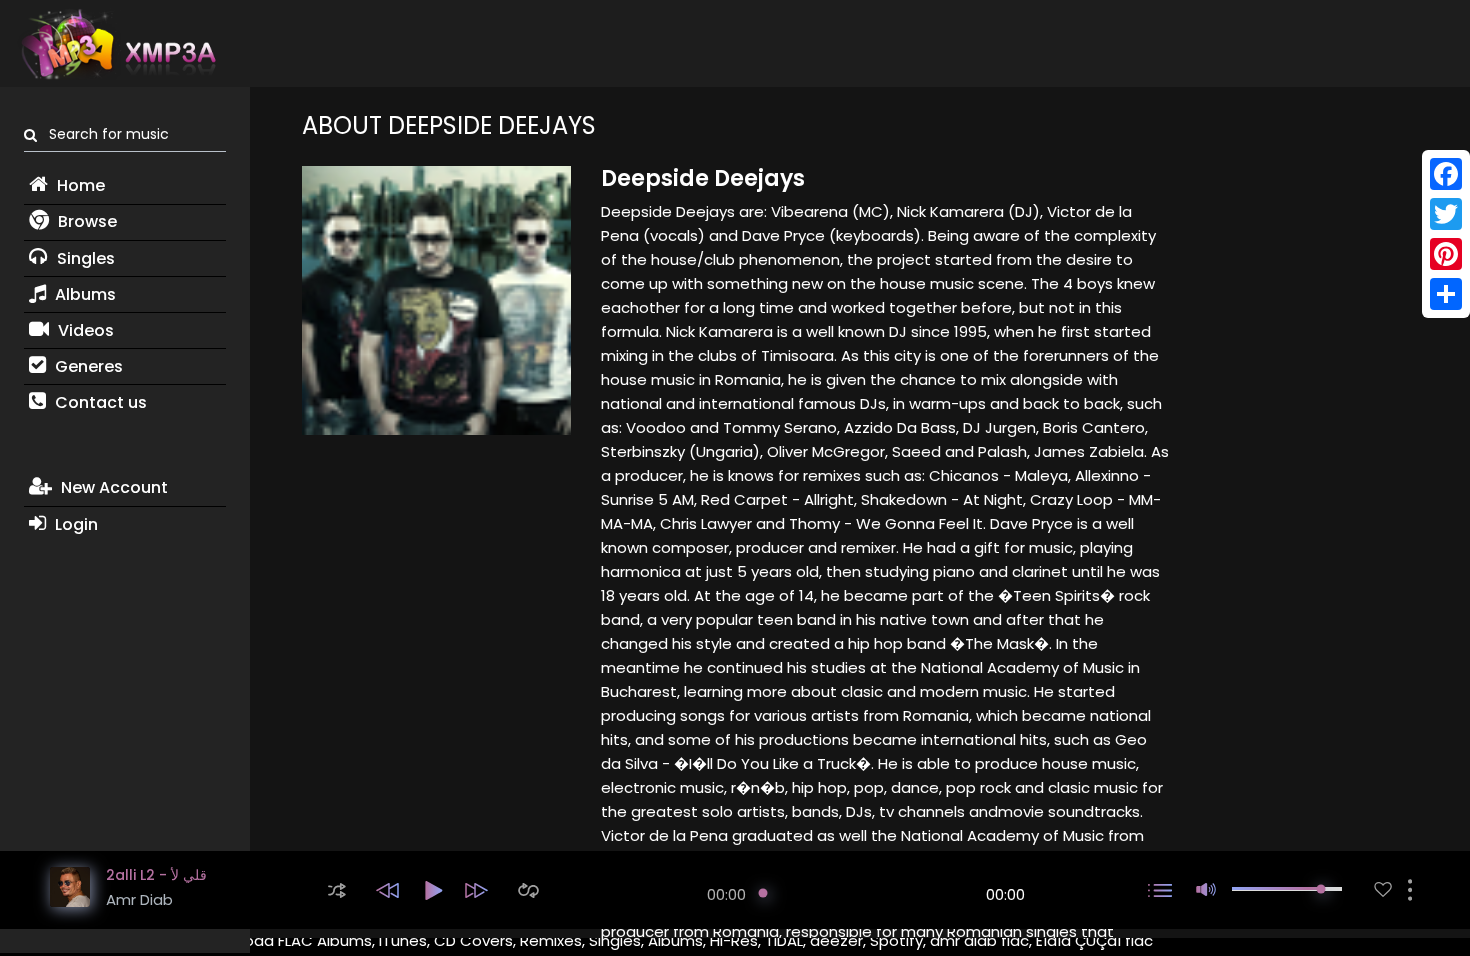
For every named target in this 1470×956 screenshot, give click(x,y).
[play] (1383, 889)
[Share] (1446, 294)
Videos (84, 330)
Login (74, 524)
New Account (112, 487)
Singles (84, 258)
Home (79, 185)
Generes (87, 366)
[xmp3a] (117, 44)
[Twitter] (1446, 214)
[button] (337, 890)
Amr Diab (139, 899)
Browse (85, 221)
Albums (83, 294)
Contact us (99, 402)
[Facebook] (1446, 174)
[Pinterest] (1446, 254)
